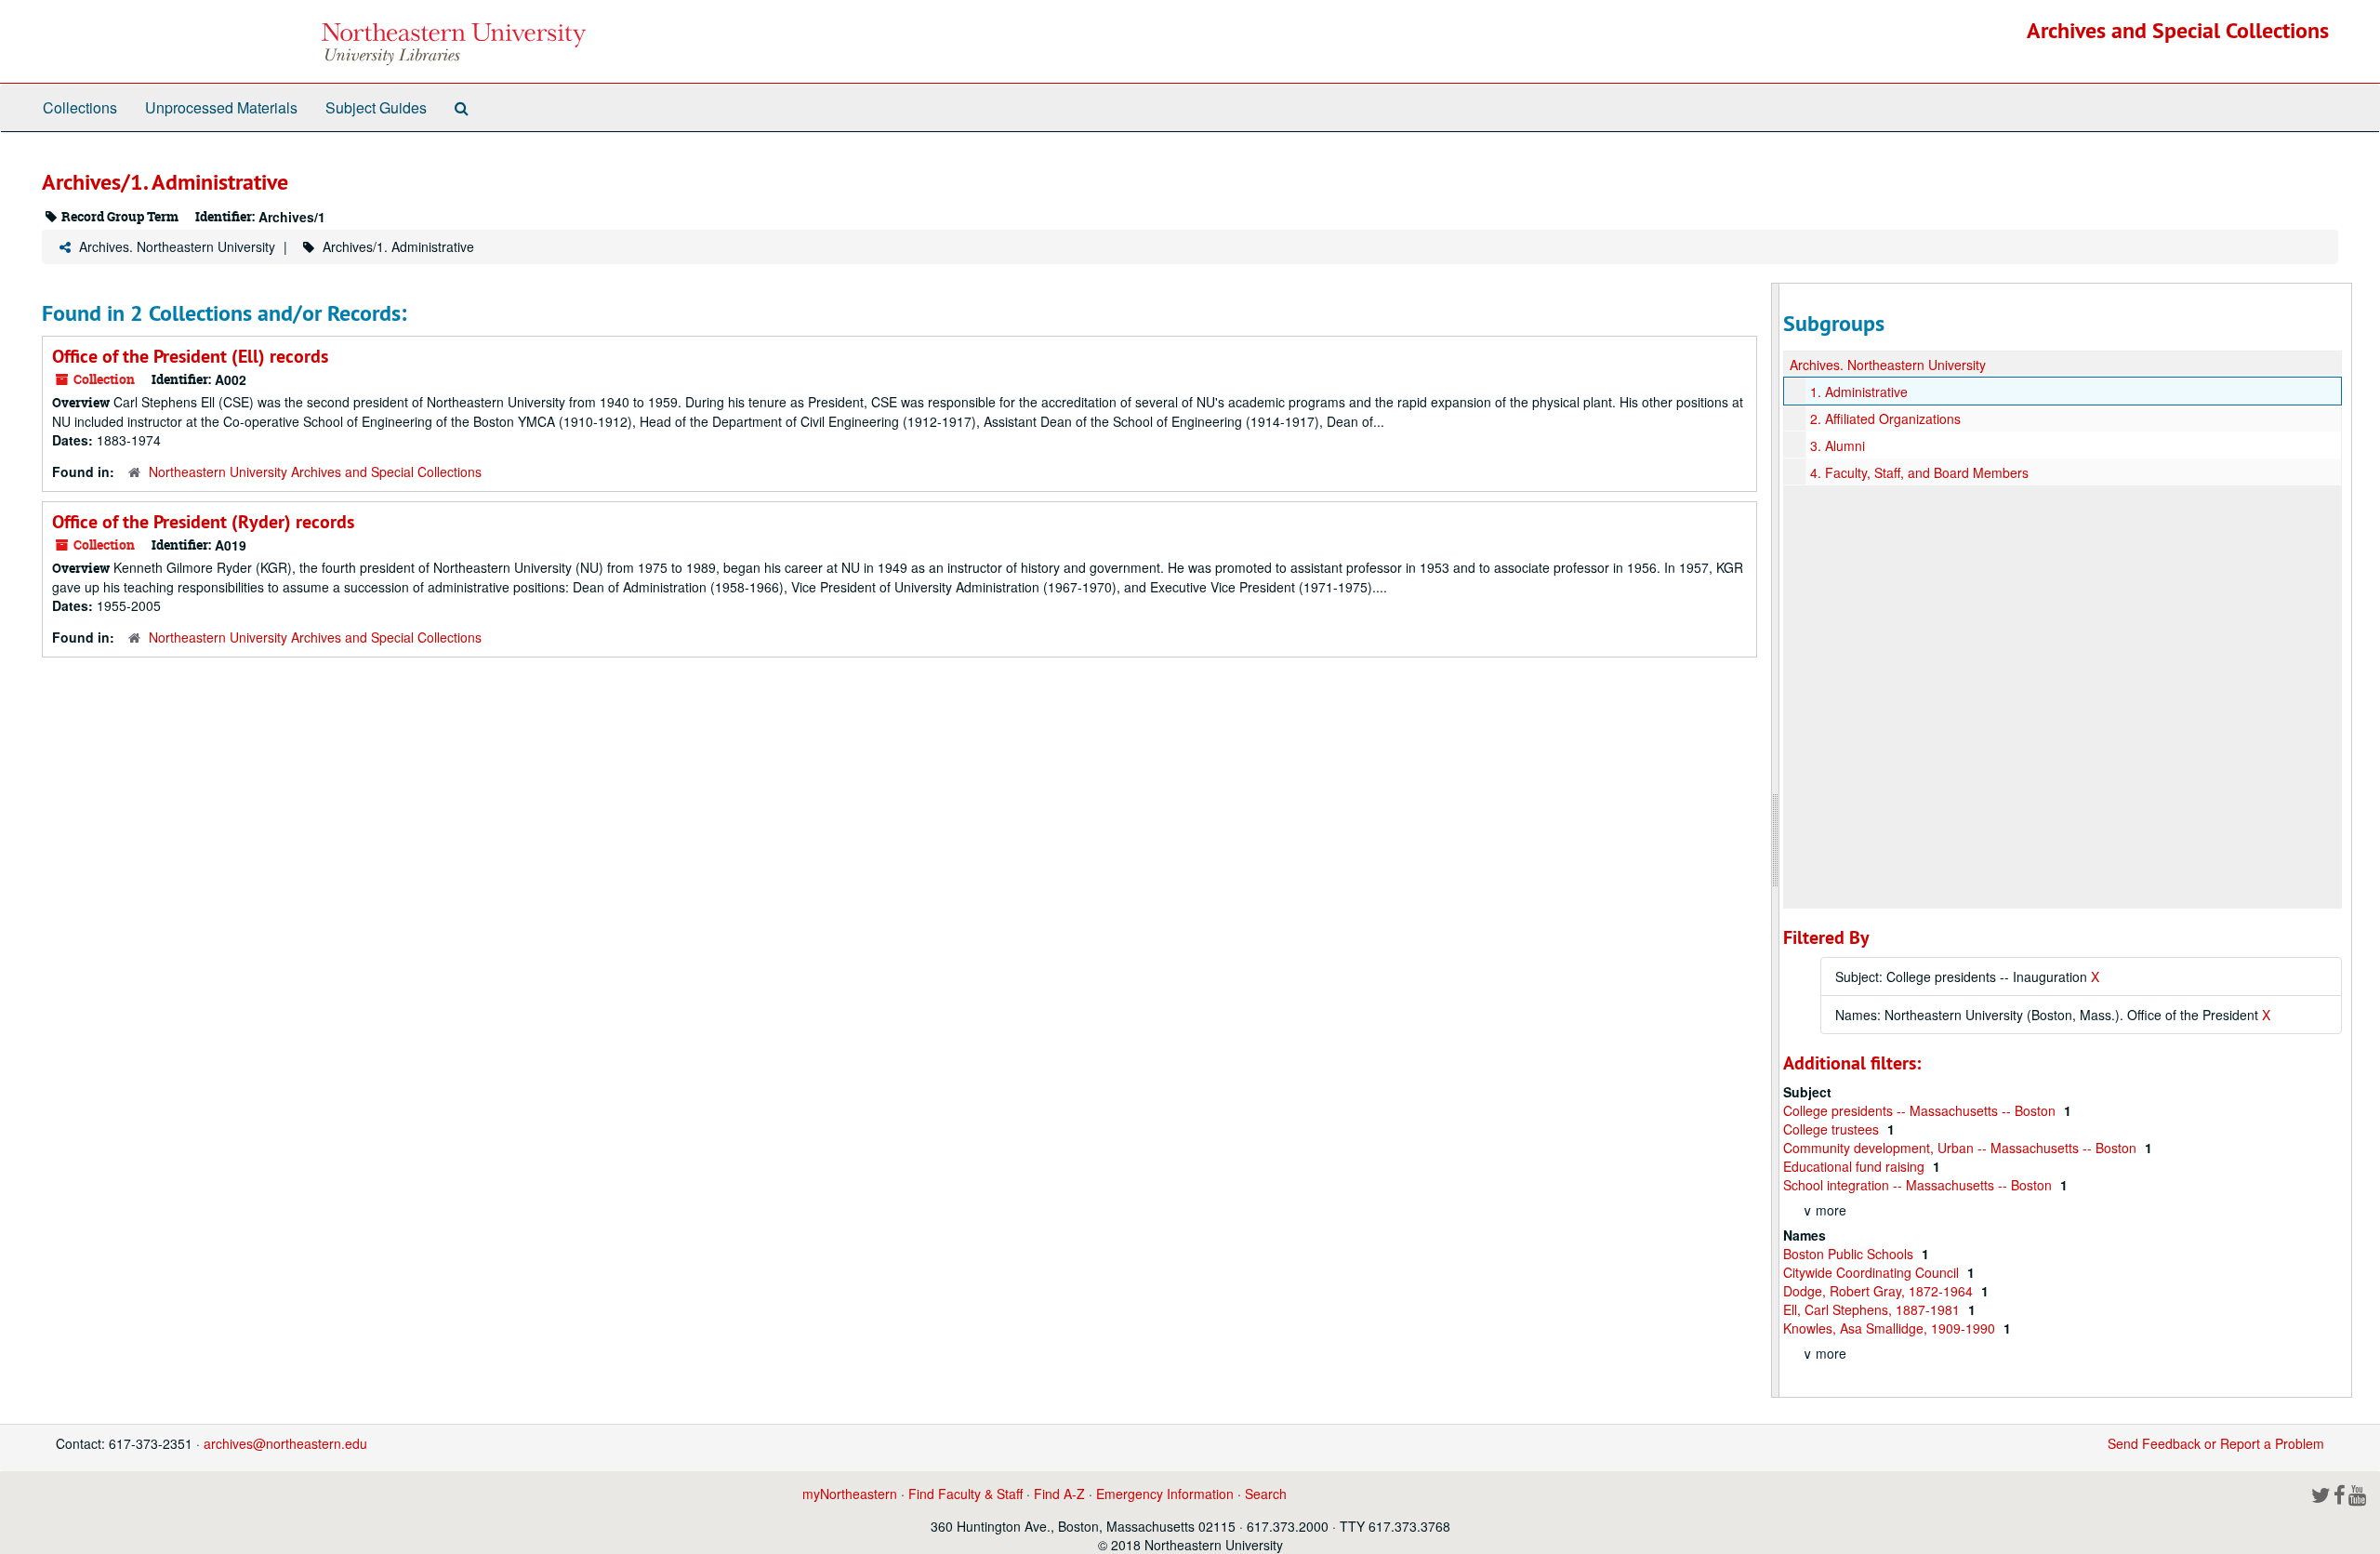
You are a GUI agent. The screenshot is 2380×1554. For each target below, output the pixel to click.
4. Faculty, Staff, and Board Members (1919, 472)
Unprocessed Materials (221, 107)
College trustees (1833, 1129)
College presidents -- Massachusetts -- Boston (1921, 1110)
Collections (80, 107)
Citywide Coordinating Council (1873, 1272)
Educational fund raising (1856, 1166)
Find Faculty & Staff (965, 1494)
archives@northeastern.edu (285, 1443)
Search (1266, 1494)
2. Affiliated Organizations (1885, 418)
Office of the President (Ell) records (190, 356)
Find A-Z (1059, 1494)
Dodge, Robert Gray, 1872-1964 (1880, 1291)
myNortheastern (850, 1494)
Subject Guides (376, 107)
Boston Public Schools (1850, 1254)
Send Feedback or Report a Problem (2216, 1443)
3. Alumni (1838, 445)
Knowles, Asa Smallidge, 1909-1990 (1891, 1328)
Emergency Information (1165, 1494)
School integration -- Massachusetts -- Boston (1919, 1185)
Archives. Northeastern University (177, 246)
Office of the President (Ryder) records (203, 522)
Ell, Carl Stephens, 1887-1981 (1873, 1309)
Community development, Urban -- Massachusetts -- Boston (1962, 1148)
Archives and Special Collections (2178, 30)
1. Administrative (1859, 392)
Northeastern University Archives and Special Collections (315, 472)
